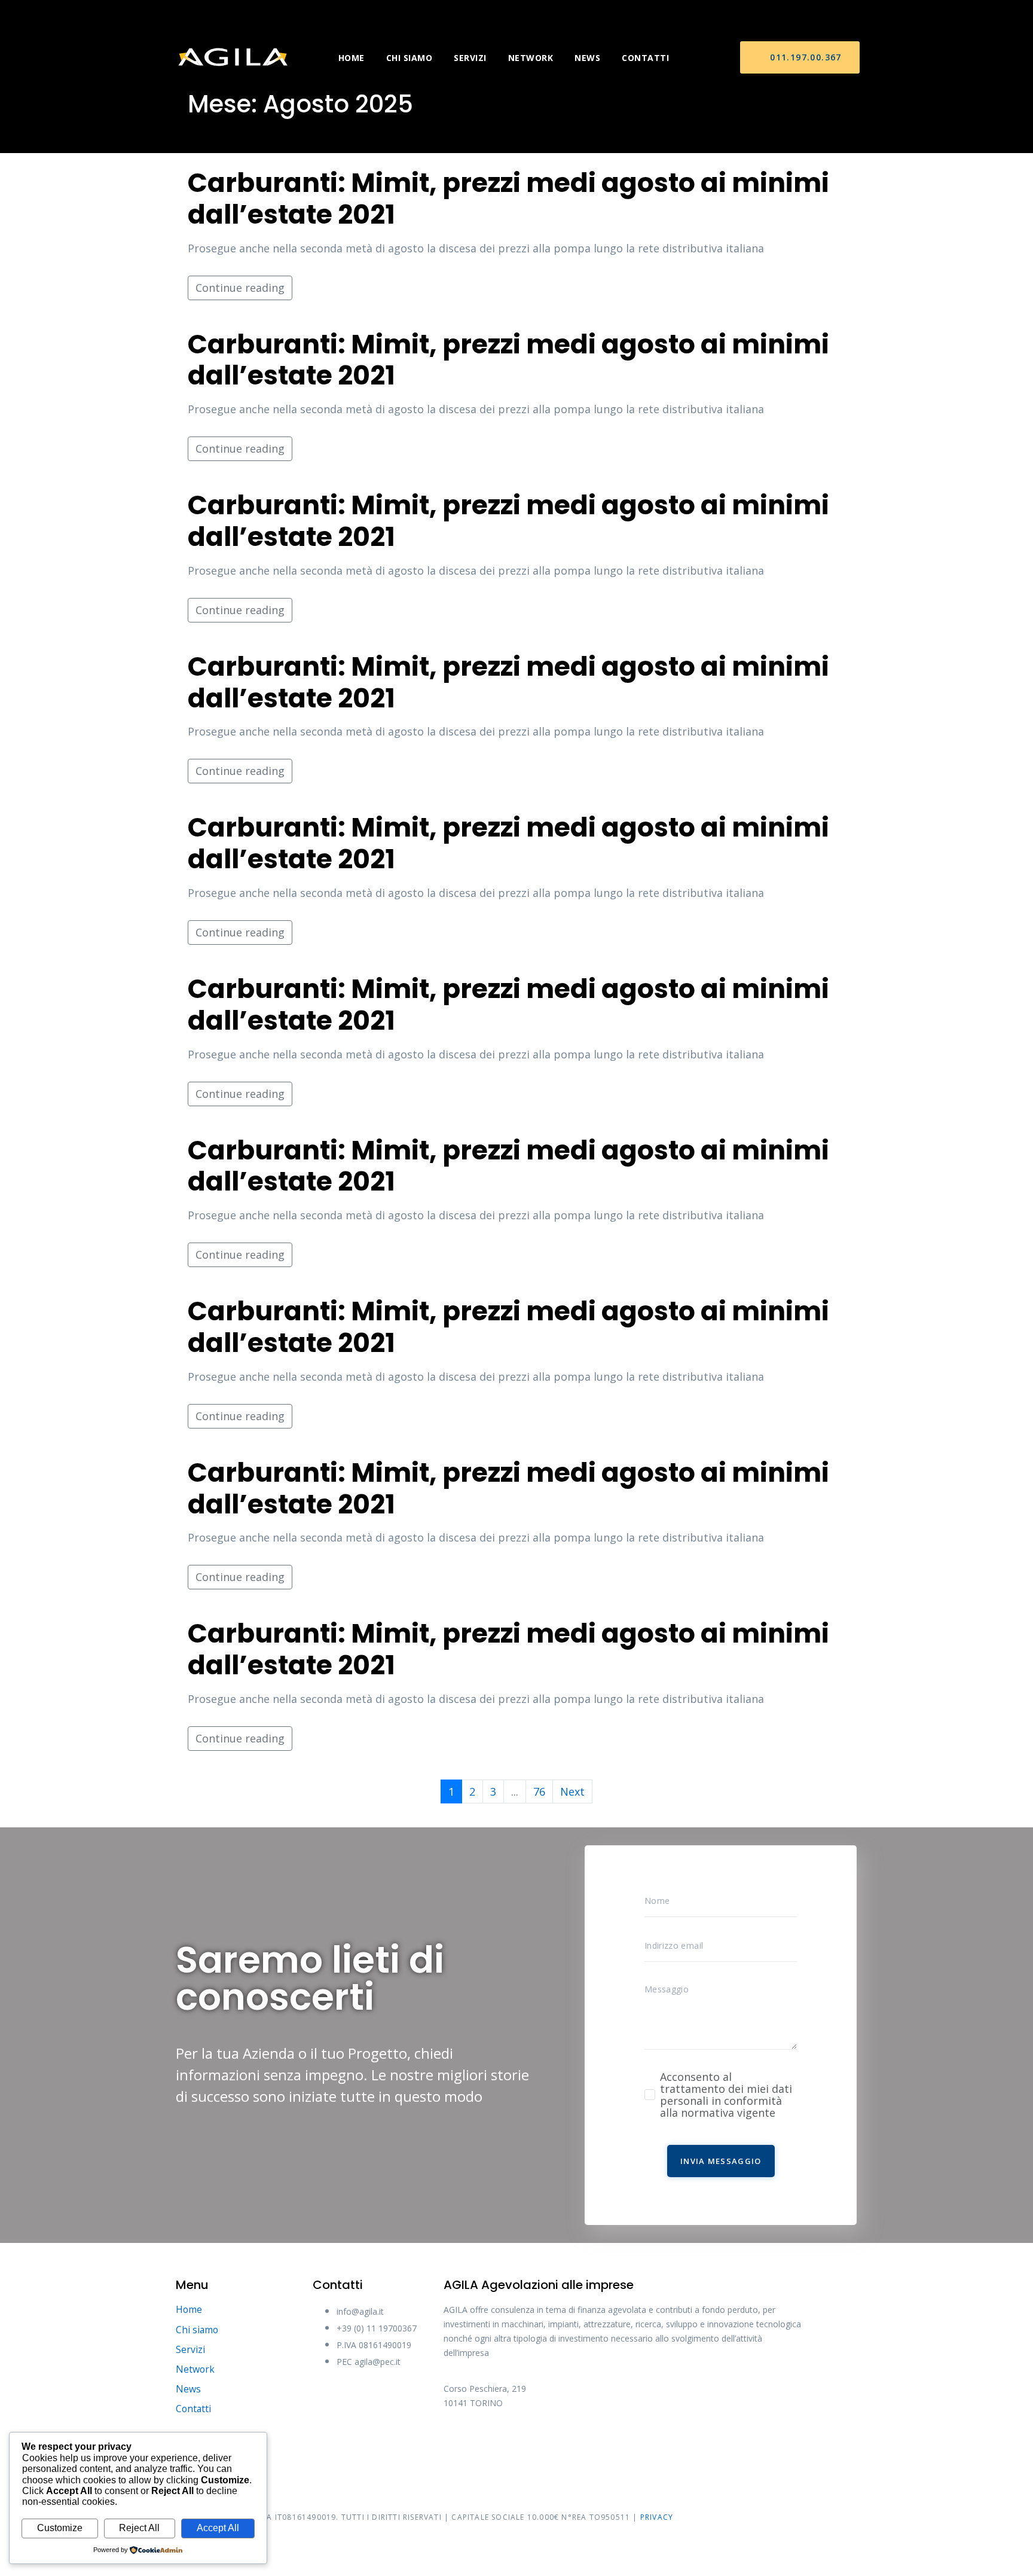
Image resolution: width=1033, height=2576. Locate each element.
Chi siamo (409, 58)
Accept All (218, 2528)
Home (352, 58)
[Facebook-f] (459, 2443)
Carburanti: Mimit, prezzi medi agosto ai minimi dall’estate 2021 (508, 199)
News (587, 58)
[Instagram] (548, 2443)
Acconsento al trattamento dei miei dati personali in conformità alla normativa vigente (726, 2095)
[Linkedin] (593, 2443)
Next (572, 1791)
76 (539, 1791)
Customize (60, 2528)
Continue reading (240, 288)
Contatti (645, 58)
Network (531, 58)
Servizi (470, 58)
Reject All (139, 2528)
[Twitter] (503, 2443)
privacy (657, 2517)
